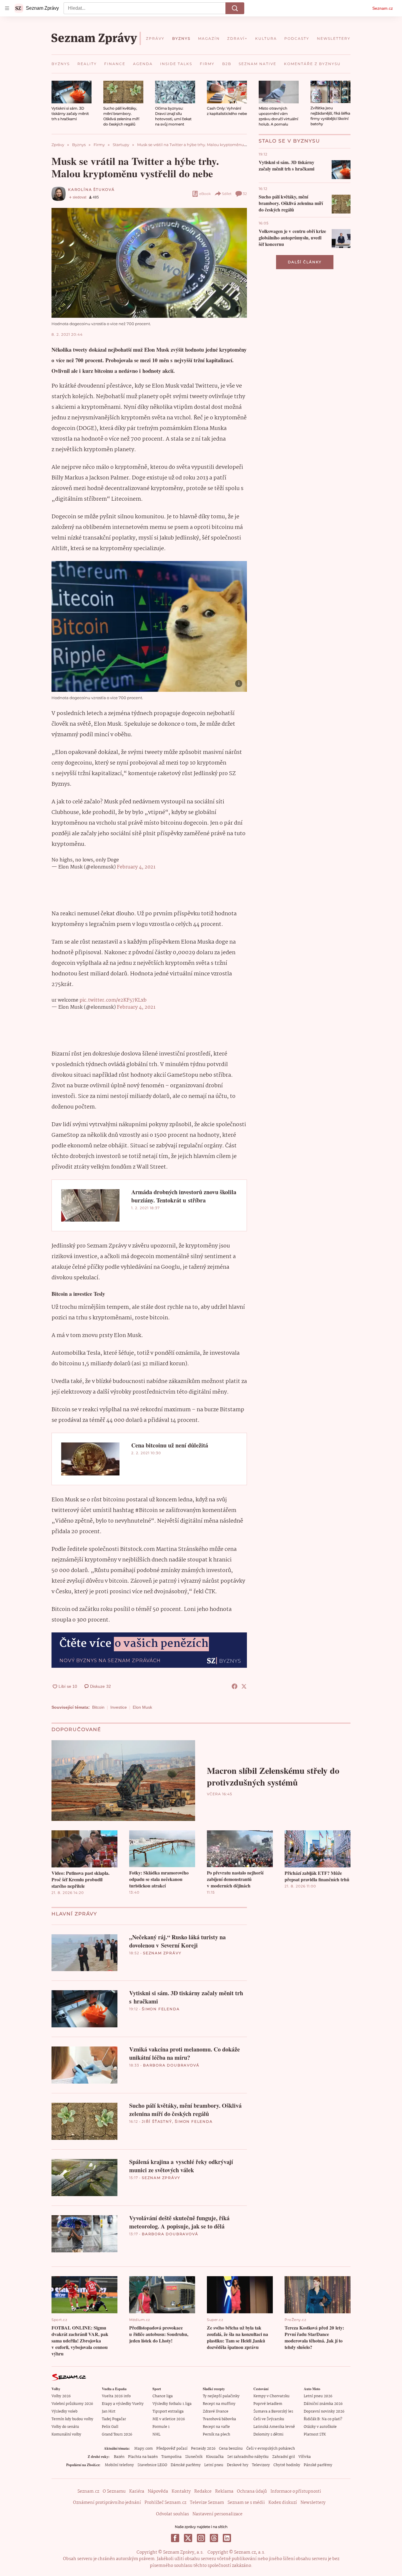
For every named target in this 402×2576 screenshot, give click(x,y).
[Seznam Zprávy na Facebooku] (175, 2538)
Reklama (224, 2491)
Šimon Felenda (161, 2009)
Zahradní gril (284, 2457)
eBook (205, 194)
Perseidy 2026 (203, 2449)
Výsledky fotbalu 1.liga (172, 2404)
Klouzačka (215, 2457)
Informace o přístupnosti (296, 2491)
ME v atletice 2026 (169, 2419)
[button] (72, 92)
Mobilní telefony (119, 2465)
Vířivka (305, 2457)
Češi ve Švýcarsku (269, 2419)
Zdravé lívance (216, 2412)
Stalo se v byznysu (289, 141)
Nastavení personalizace (217, 2514)
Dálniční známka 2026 (323, 2404)
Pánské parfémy (318, 2465)
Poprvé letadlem (268, 2404)
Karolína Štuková (91, 190)
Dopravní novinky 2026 (324, 2412)
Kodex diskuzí (283, 2503)
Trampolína (171, 2457)
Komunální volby (66, 2434)
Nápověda (158, 2491)
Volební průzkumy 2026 (72, 2404)
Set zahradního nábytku (248, 2457)
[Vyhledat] (235, 8)
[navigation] (7, 8)
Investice (119, 1707)
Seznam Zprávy (162, 1953)
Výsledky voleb (64, 2412)
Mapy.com (143, 2449)
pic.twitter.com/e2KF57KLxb (113, 1000)
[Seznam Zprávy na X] (188, 2538)
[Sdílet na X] (244, 1686)
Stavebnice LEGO (152, 2465)
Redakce (203, 2491)
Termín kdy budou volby (72, 2419)
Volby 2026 (61, 2396)
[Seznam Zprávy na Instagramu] (201, 2538)
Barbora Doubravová (171, 2065)
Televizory (261, 2465)
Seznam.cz (383, 8)
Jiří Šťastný (157, 2121)
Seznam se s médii (246, 2503)
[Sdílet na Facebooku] (235, 1686)
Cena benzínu (231, 2449)
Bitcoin (98, 1707)
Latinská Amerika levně (274, 2427)
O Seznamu (114, 2491)
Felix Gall (110, 2427)
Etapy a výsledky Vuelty (123, 2404)
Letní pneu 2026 (318, 2396)
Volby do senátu (65, 2427)
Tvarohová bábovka (219, 2419)
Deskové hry (238, 2465)
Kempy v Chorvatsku (271, 2396)
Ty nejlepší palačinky (221, 2396)
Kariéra (137, 2491)
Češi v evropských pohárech (271, 2449)
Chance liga (163, 2396)
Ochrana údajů (252, 2491)
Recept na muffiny (219, 2404)
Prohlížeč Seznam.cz (165, 2503)
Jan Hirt (109, 2412)
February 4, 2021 (136, 867)
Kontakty (181, 2491)
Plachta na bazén (143, 2457)
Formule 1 (161, 2427)
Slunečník (194, 2457)
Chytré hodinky (287, 2465)
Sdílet (227, 194)
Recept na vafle (216, 2427)
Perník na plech (216, 2434)
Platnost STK (315, 2434)
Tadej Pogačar (114, 2419)
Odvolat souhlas (172, 2514)
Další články (305, 262)
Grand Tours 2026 (117, 2434)
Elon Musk (142, 1707)
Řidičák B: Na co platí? (323, 2419)
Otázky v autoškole (320, 2427)
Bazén (119, 2457)
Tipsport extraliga (168, 2412)
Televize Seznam (207, 2503)
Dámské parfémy (186, 2465)
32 (245, 194)
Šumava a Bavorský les (273, 2412)
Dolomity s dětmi (268, 2434)
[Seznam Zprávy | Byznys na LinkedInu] (227, 2538)
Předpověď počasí (172, 2449)
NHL (156, 2434)
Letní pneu (214, 2465)
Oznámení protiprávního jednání (107, 2503)
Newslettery (313, 2503)
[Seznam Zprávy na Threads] (214, 2538)
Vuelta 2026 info (116, 2396)
